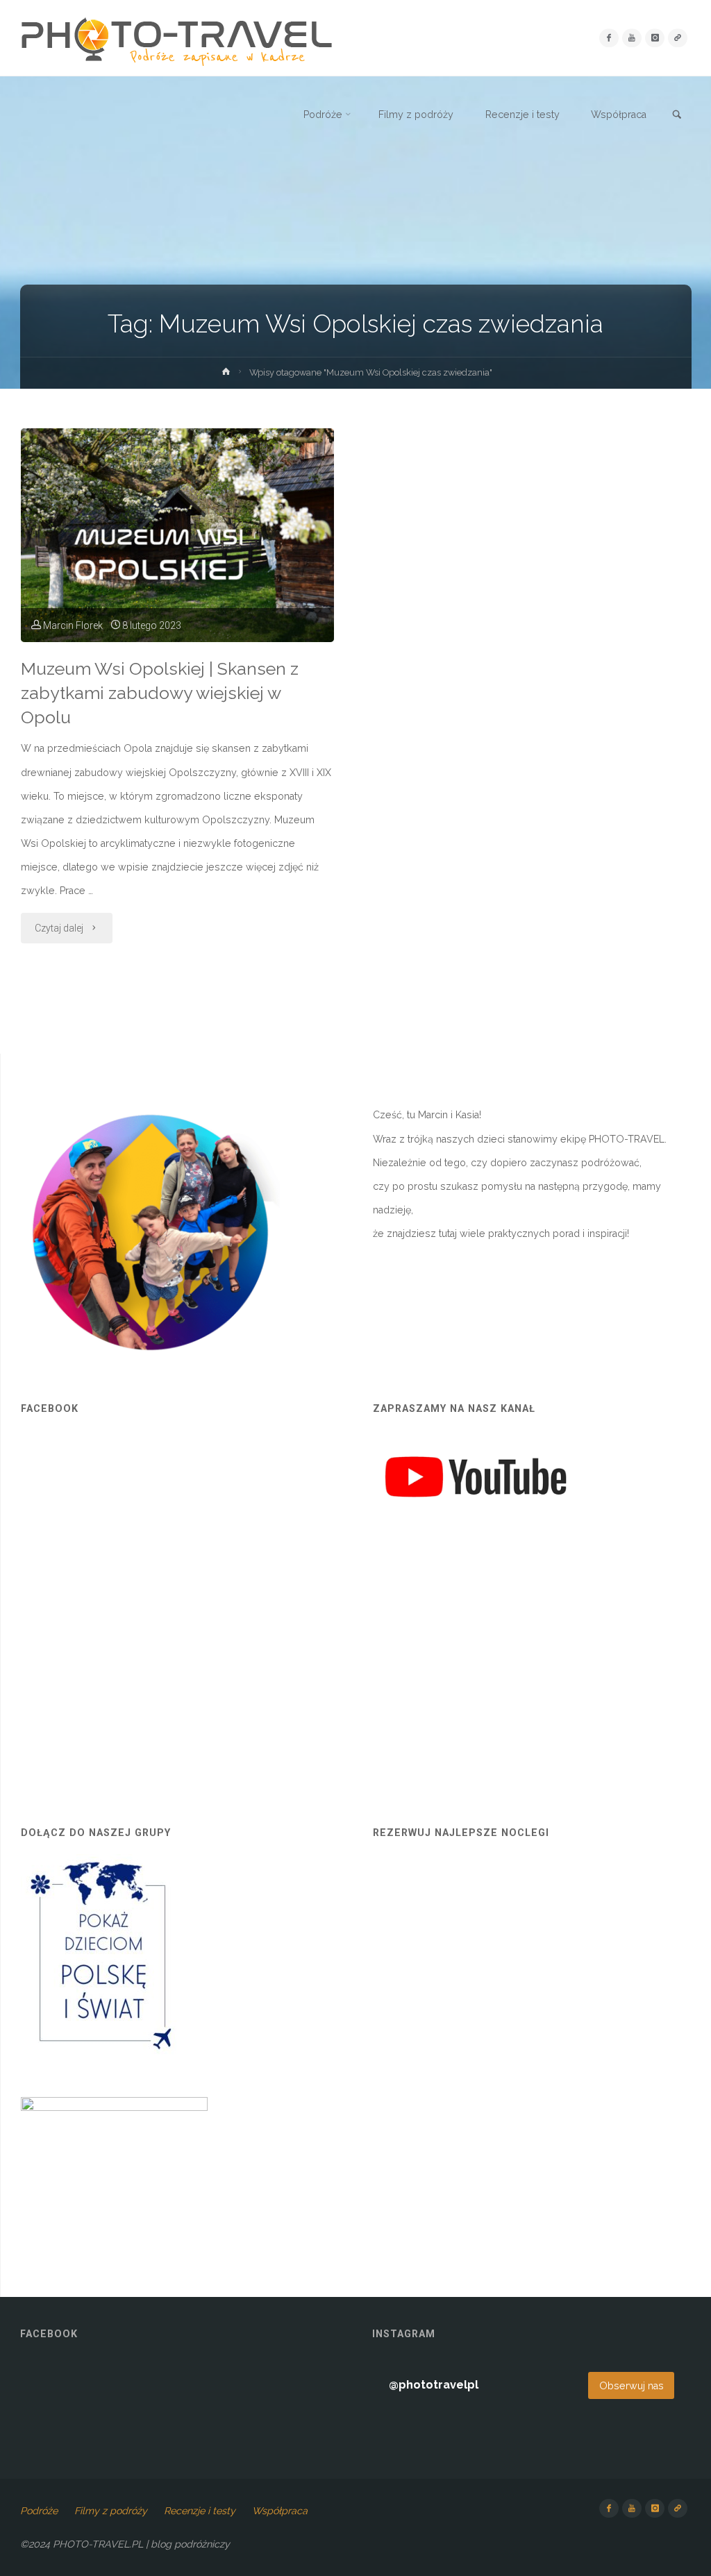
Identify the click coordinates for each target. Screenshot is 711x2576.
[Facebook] (609, 38)
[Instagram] (654, 38)
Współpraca (280, 2511)
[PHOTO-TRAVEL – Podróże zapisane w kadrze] (176, 38)
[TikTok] (677, 38)
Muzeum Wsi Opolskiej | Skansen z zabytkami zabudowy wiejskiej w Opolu (160, 693)
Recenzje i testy (200, 2511)
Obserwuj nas (631, 2386)
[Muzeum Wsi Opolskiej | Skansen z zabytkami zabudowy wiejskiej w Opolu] (177, 535)
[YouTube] (631, 38)
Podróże (39, 2511)
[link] (677, 115)
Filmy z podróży (111, 2511)
